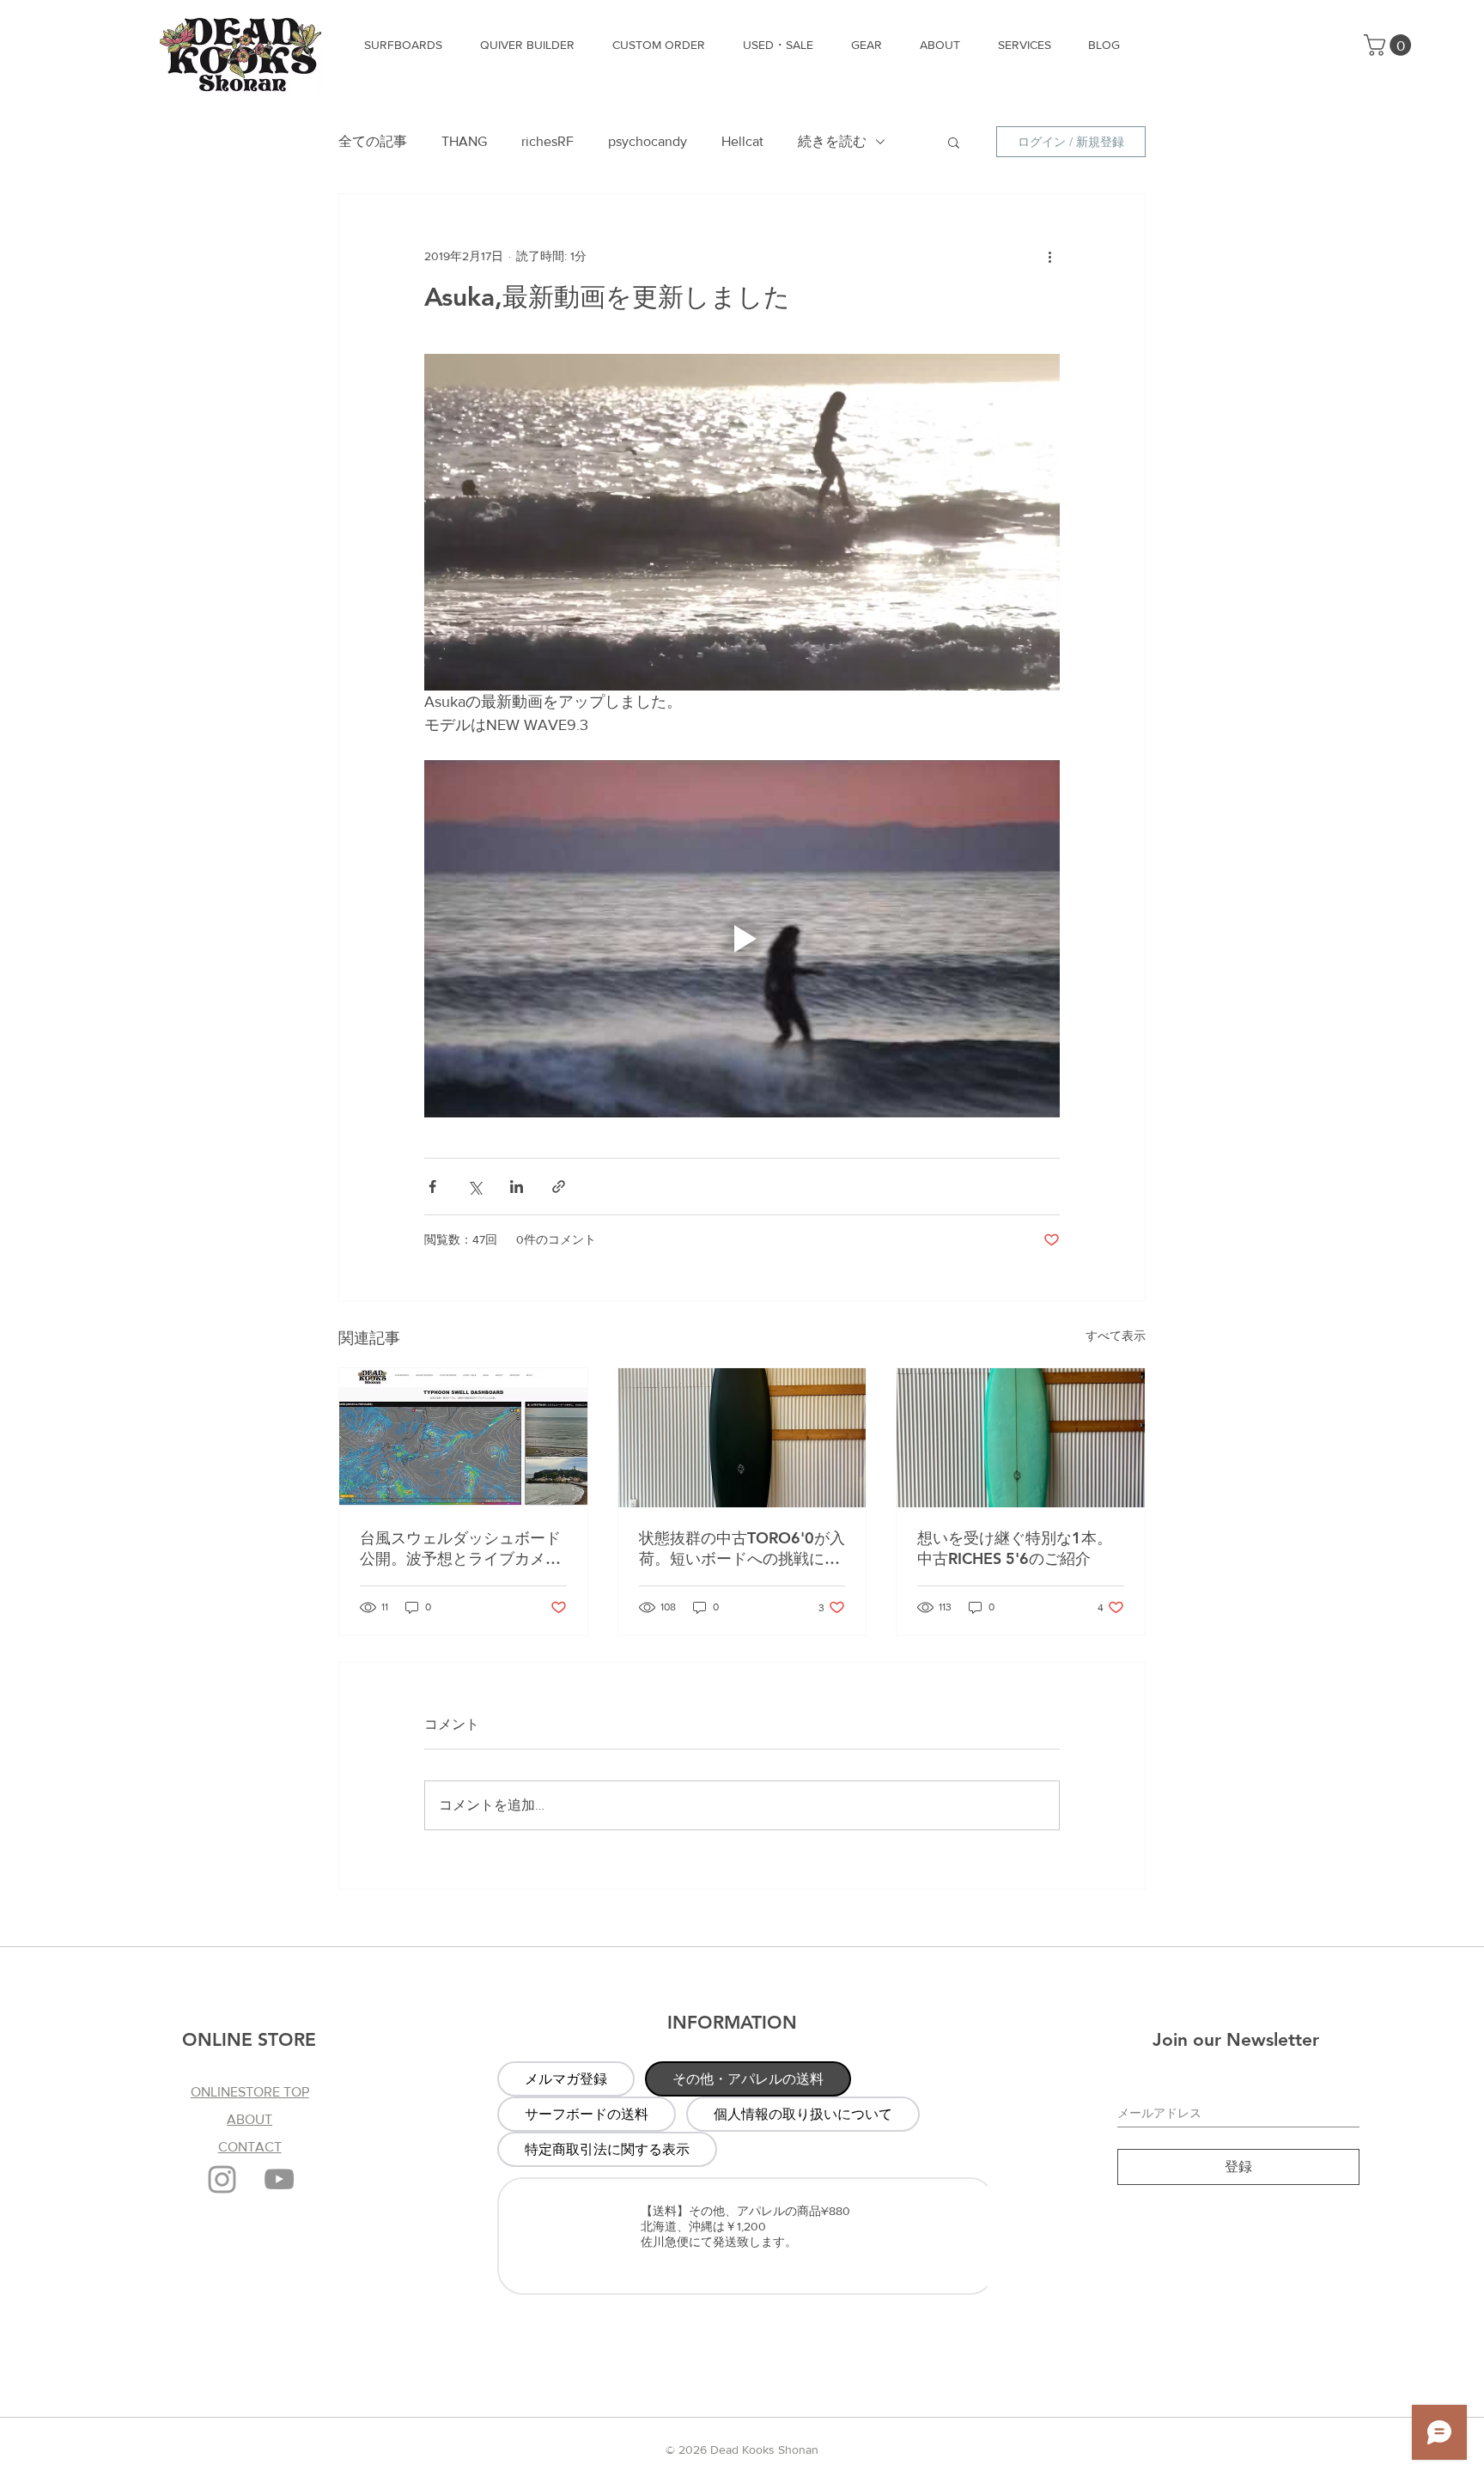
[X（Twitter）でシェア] (474, 1187)
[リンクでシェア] (559, 1187)
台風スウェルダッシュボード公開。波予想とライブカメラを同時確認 (460, 1549)
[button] (1390, 45)
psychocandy (648, 141)
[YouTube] (279, 2179)
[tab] (566, 2079)
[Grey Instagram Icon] (222, 2179)
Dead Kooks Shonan (764, 2450)
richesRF (547, 141)
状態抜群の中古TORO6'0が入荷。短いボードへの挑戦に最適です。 (742, 1549)
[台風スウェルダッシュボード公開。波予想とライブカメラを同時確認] (463, 1438)
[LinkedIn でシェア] (517, 1187)
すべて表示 (1116, 1336)
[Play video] (742, 939)
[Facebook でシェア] (432, 1187)
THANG (464, 141)
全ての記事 (373, 141)
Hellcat (742, 141)
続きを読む (832, 141)
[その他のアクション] (1049, 256)
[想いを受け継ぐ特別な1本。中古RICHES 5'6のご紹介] (1021, 1438)
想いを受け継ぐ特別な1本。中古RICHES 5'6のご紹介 (1015, 1548)
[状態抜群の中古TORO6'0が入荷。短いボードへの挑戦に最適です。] (742, 1438)
